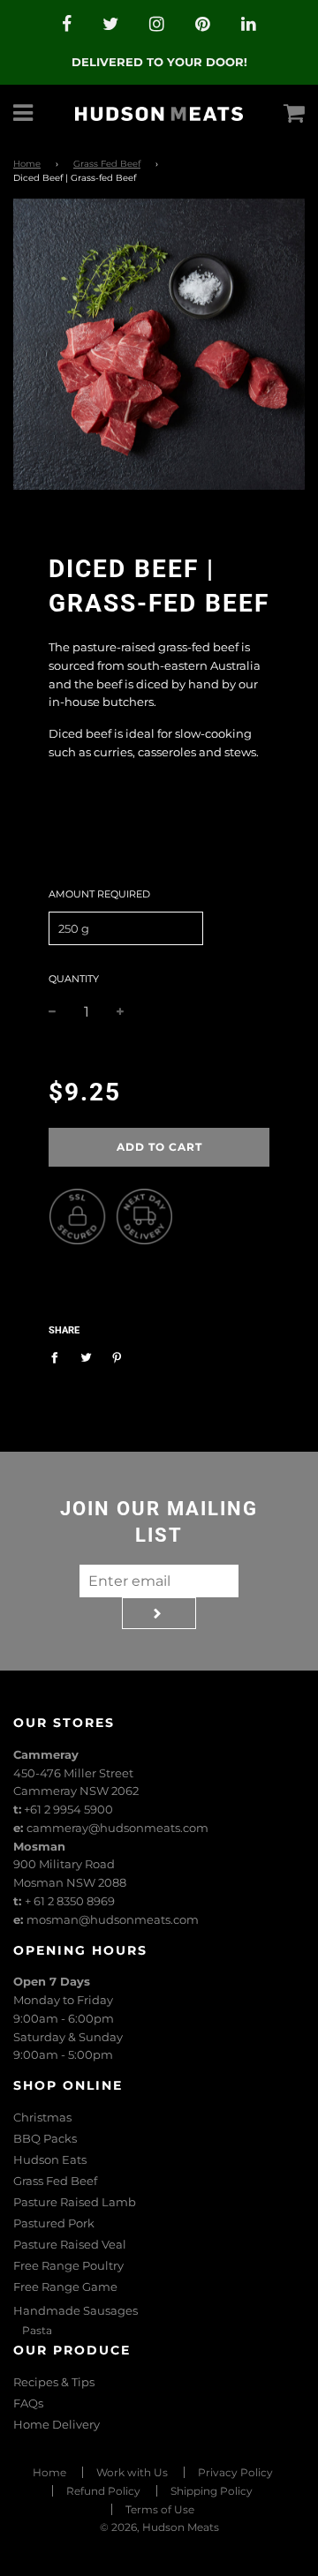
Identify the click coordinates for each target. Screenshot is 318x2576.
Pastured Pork (54, 2223)
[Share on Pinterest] (117, 1357)
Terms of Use (160, 2509)
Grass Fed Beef (107, 164)
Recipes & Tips (54, 2382)
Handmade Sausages (76, 2310)
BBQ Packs (45, 2138)
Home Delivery (57, 2424)
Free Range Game (65, 2287)
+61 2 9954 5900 (68, 1809)
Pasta (37, 2330)
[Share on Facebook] (59, 1357)
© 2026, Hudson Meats (159, 2527)
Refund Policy (103, 2491)
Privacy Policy (235, 2472)
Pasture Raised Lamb (75, 2202)
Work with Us (132, 2472)
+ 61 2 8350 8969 (70, 1901)
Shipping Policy (212, 2491)
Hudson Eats (50, 2159)
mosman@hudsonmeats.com (113, 1919)
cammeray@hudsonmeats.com (117, 1828)
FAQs (28, 2403)
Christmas (42, 2117)
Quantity (74, 979)
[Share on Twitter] (86, 1357)
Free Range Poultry (68, 2265)
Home (27, 164)
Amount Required (99, 894)
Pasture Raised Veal (70, 2244)
